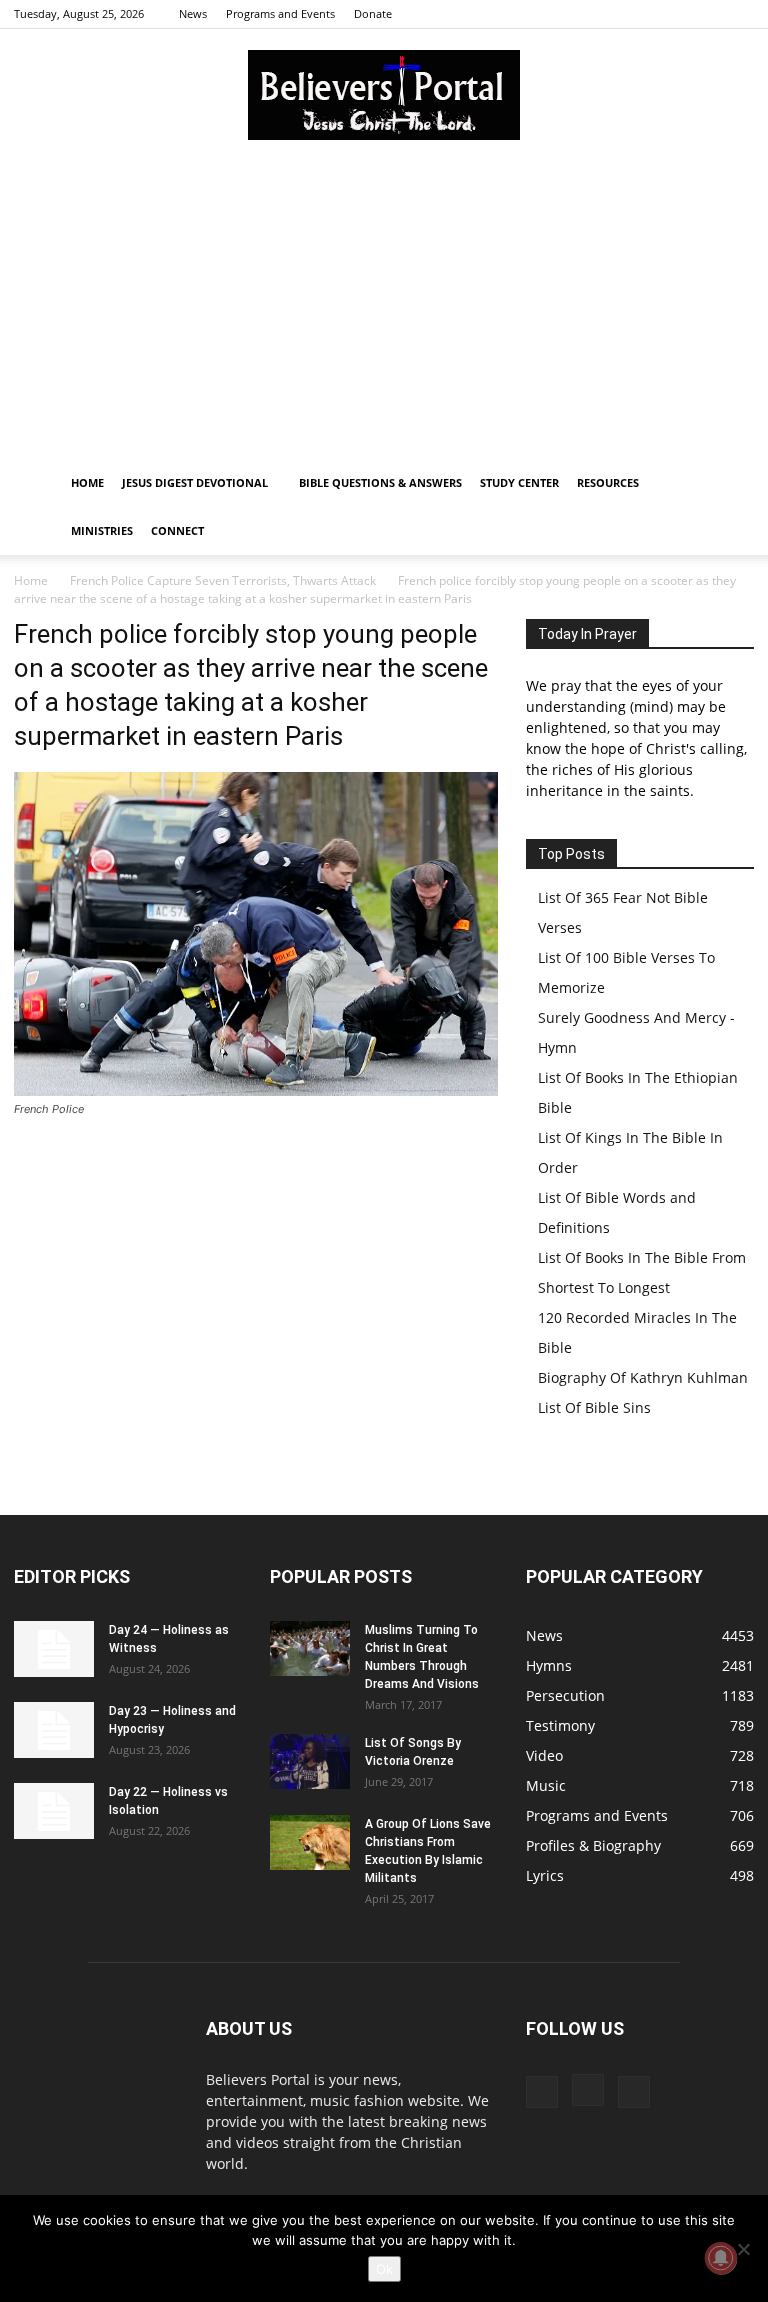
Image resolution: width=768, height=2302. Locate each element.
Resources (608, 482)
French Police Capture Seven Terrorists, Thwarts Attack (223, 580)
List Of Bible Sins (594, 1407)
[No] (743, 2249)
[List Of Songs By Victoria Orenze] (310, 1761)
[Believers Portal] (384, 95)
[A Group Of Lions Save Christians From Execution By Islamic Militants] (310, 1842)
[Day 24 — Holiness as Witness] (54, 1649)
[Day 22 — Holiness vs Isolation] (54, 1811)
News (193, 13)
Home (87, 482)
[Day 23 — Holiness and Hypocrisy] (54, 1730)
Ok (384, 2269)
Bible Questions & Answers (380, 482)
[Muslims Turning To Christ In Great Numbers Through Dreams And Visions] (310, 1648)
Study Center (519, 482)
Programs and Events (280, 13)
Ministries (102, 530)
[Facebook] (673, 14)
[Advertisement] (384, 309)
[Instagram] (706, 14)
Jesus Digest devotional (195, 482)
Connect (177, 530)
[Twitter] (739, 14)
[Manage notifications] (721, 2258)
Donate (373, 13)
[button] (730, 483)
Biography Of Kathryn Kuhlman (643, 1377)
